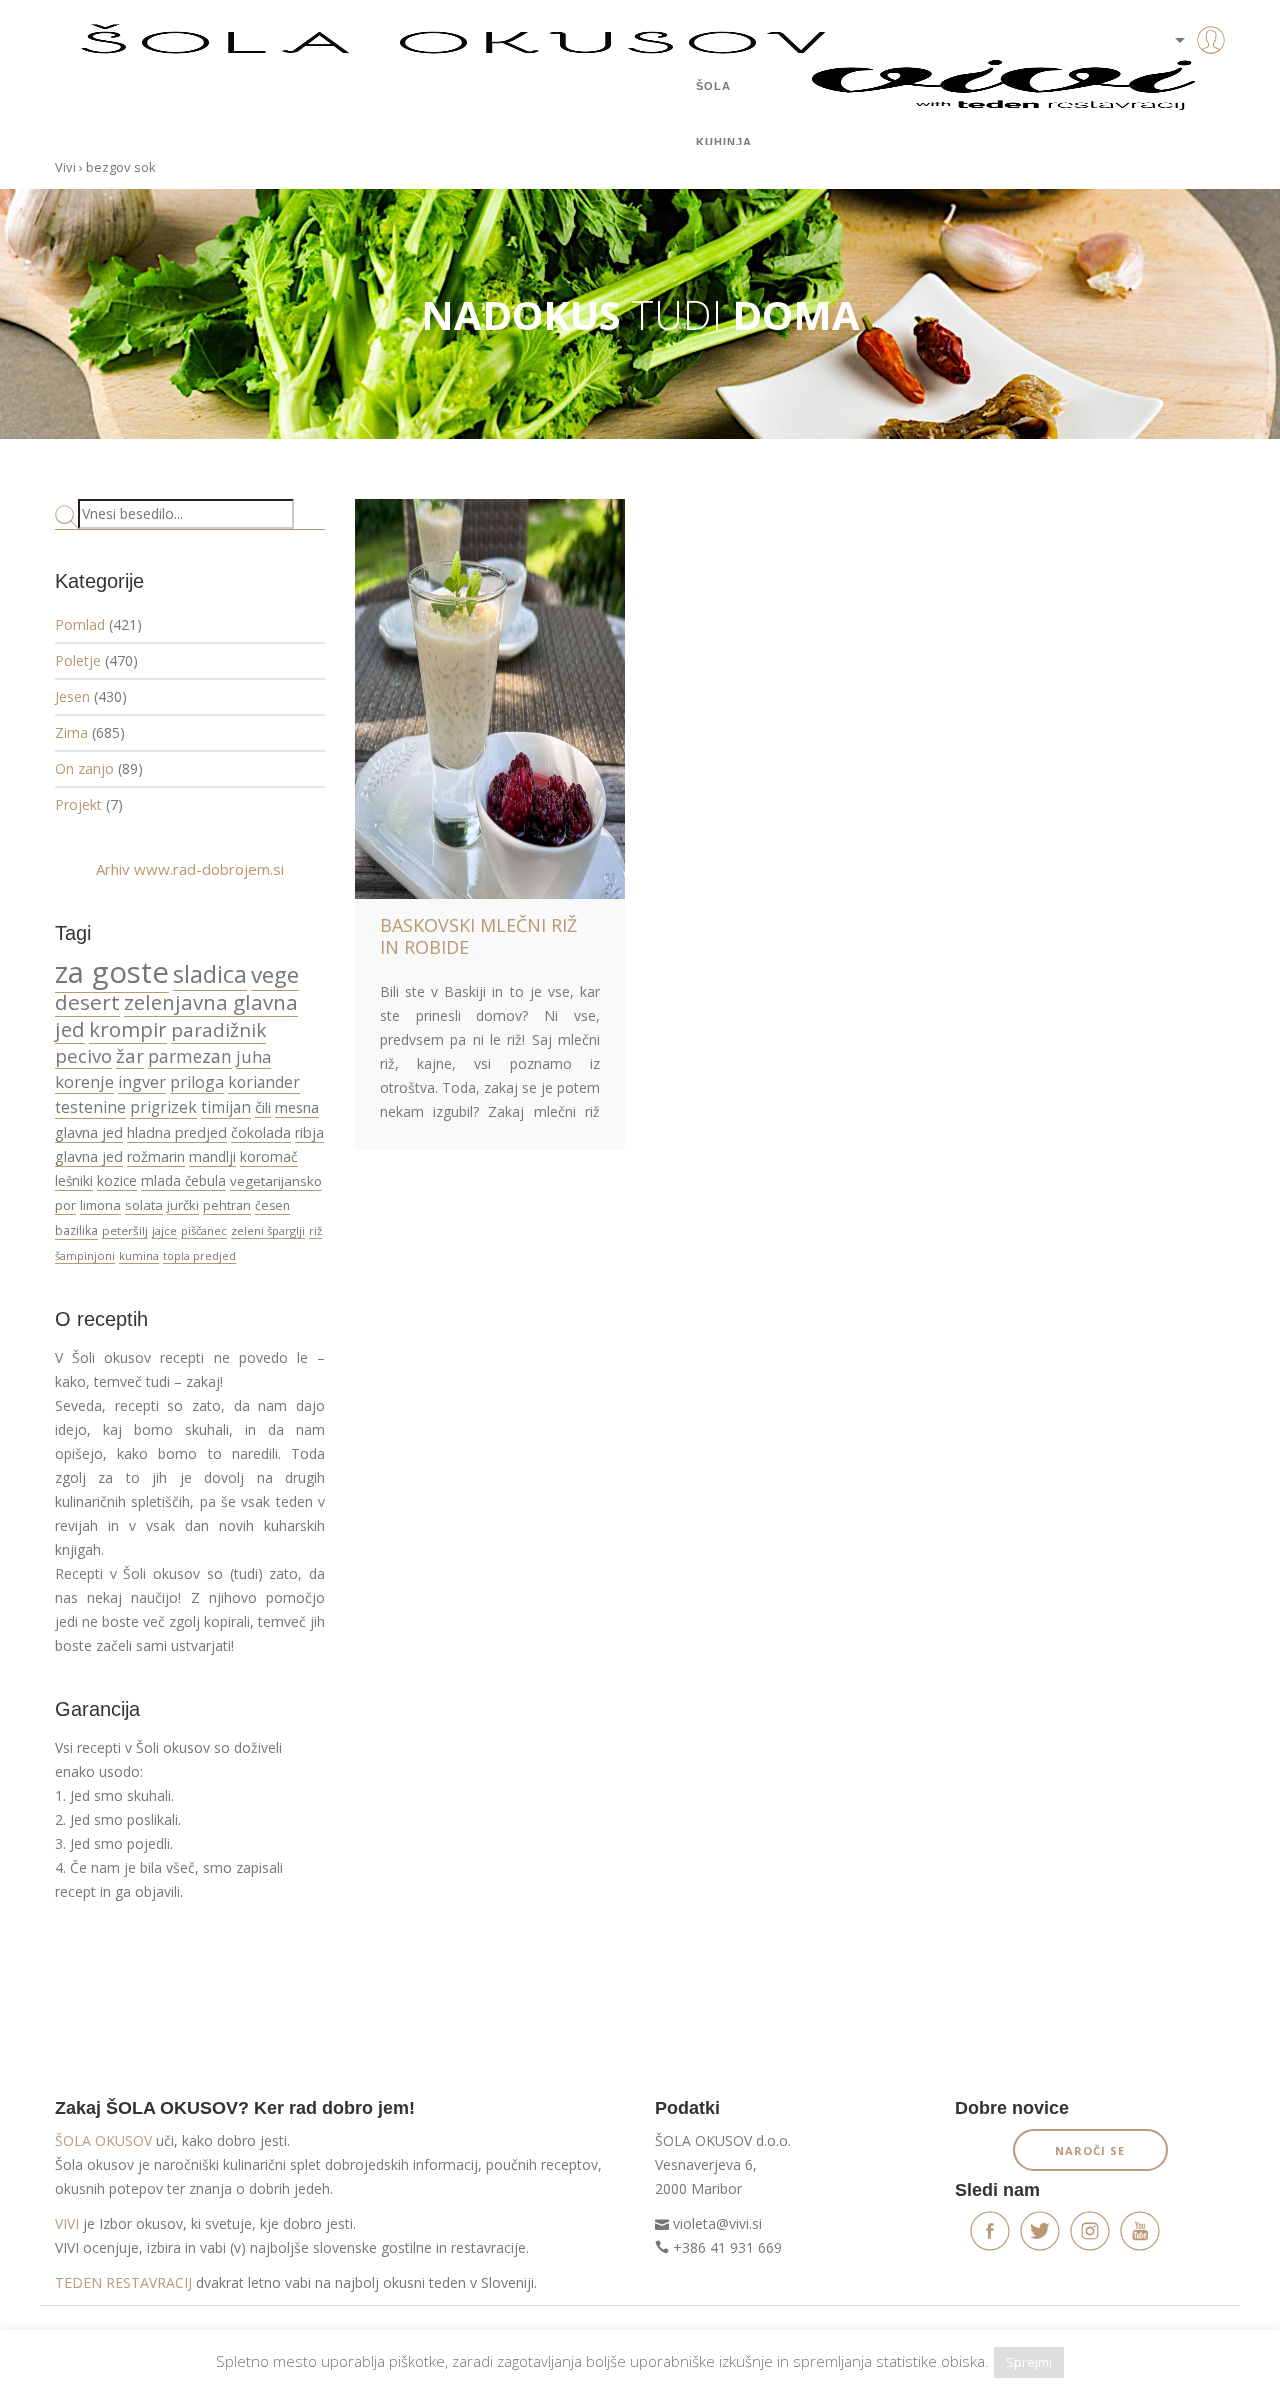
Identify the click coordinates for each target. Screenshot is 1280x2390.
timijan (226, 1107)
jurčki (183, 1205)
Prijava (1180, 80)
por (65, 1205)
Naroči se (1090, 2150)
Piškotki (176, 2337)
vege (275, 974)
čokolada (261, 1132)
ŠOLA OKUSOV (103, 2140)
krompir (128, 1029)
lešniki (74, 1181)
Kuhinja (724, 142)
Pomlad (80, 624)
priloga (197, 1082)
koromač (269, 1156)
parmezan (190, 1056)
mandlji (212, 1156)
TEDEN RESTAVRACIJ (123, 2282)
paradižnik (218, 1030)
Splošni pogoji (95, 2337)
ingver (142, 1082)
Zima (71, 732)
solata (144, 1205)
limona (100, 1205)
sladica (210, 974)
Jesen (72, 696)
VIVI (67, 2223)
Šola (713, 86)
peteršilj (125, 1230)
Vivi (65, 167)
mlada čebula (183, 1181)
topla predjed (199, 1256)
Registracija (1180, 110)
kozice (117, 1181)
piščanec (204, 1230)
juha (253, 1056)
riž (315, 1230)
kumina (139, 1255)
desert (87, 1002)
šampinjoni (85, 1255)
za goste (112, 972)
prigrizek (163, 1107)
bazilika (76, 1230)
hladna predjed (177, 1132)
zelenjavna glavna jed (176, 1015)
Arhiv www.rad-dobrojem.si (190, 869)
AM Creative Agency (1169, 2337)
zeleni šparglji (268, 1230)
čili (263, 1107)
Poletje (78, 660)
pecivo (83, 1055)
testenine (90, 1107)
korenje (84, 1081)
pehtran (227, 1205)
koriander (264, 1082)
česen (272, 1205)
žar (130, 1055)
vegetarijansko (276, 1181)
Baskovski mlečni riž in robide (478, 936)
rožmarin (156, 1156)
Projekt (78, 804)
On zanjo (84, 768)
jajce (164, 1230)
